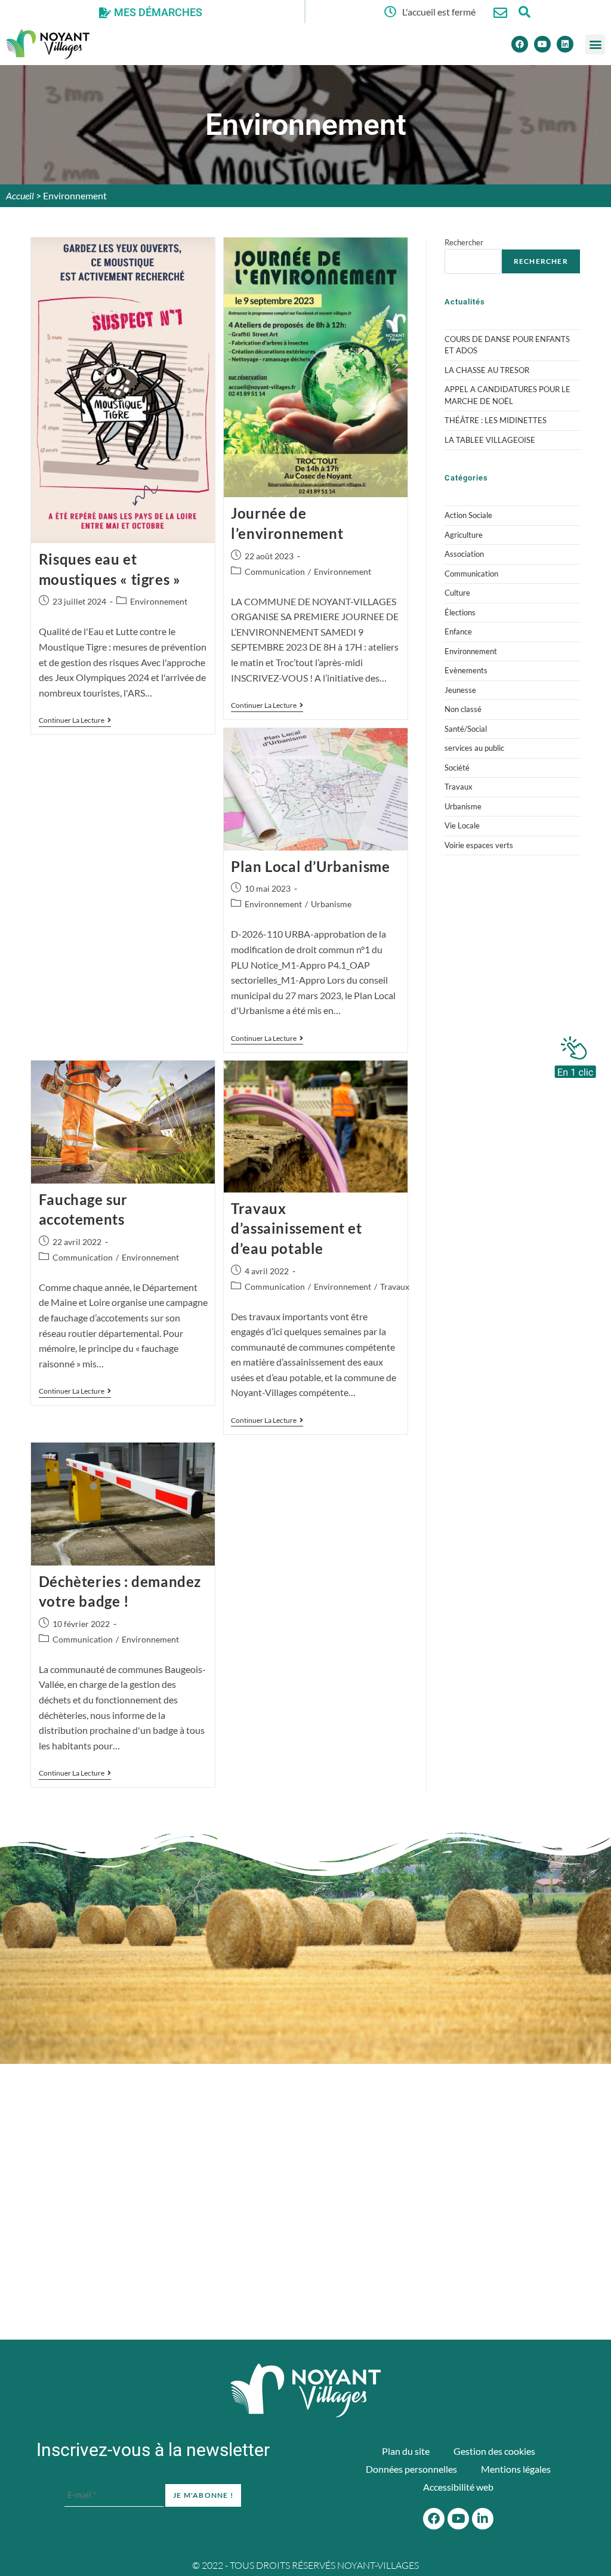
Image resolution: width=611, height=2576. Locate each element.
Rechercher (464, 242)
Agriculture (464, 535)
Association (464, 554)
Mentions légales (516, 2469)
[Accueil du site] (305, 2390)
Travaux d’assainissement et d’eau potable (296, 1228)
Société (457, 768)
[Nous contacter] (500, 13)
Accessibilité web (458, 2487)
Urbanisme (331, 904)
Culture (457, 593)
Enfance (458, 631)
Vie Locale (462, 825)
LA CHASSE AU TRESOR (487, 370)
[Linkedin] (565, 44)
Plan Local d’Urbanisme (310, 866)
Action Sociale (468, 515)
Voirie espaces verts (479, 845)
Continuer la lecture (75, 720)
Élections (460, 612)
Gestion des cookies (494, 2451)
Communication (275, 571)
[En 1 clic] (575, 1054)
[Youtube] (542, 44)
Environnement (159, 601)
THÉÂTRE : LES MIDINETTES (496, 420)
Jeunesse (460, 690)
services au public (474, 748)
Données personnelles (411, 2469)
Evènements (466, 670)
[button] (595, 44)
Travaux (395, 1287)
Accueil (20, 195)
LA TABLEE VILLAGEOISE (490, 440)
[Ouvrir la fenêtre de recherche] (524, 12)
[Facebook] (520, 44)
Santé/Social (466, 729)
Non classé (463, 709)
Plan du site (406, 2451)
